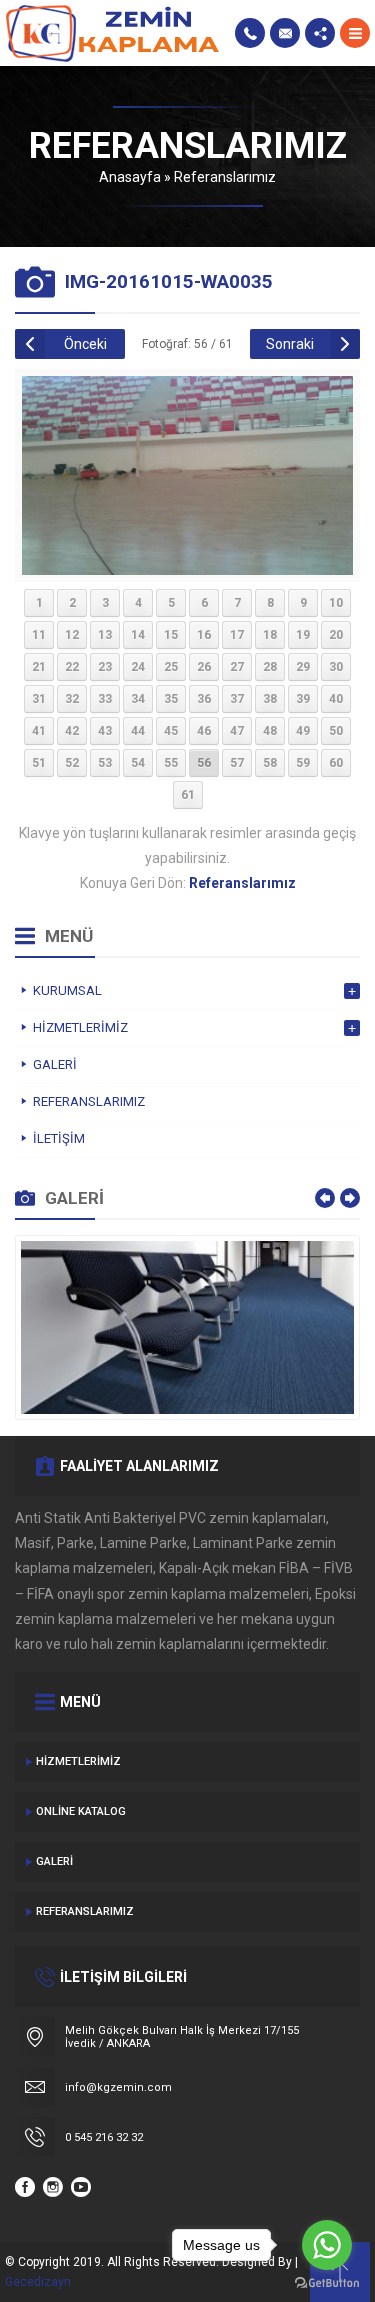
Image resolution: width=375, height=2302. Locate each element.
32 (72, 699)
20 (336, 635)
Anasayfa (130, 177)
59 (303, 763)
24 (138, 667)
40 (336, 699)
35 (171, 699)
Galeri (54, 1861)
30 (336, 667)
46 (204, 731)
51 (39, 763)
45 (171, 731)
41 (39, 731)
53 (105, 763)
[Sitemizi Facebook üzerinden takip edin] (25, 2187)
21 (39, 667)
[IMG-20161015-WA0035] (187, 567)
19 (303, 635)
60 (336, 763)
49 (303, 731)
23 (105, 667)
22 (72, 667)
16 (204, 635)
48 (270, 731)
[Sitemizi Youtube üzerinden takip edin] (81, 2187)
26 (204, 667)
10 (336, 603)
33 (105, 699)
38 (270, 699)
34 (138, 699)
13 (105, 635)
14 (138, 635)
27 (237, 667)
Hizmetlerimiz (78, 1761)
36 (204, 699)
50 (336, 731)
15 (171, 635)
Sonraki (290, 344)
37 (237, 699)
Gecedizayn (38, 2282)
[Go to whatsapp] (327, 2245)
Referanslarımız (225, 177)
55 (171, 763)
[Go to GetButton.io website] (327, 2282)
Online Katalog (81, 1811)
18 (270, 635)
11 (39, 635)
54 (138, 763)
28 (270, 667)
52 (72, 763)
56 (204, 763)
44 (138, 731)
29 (303, 667)
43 (105, 731)
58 (270, 763)
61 (188, 795)
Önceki (85, 344)
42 (72, 731)
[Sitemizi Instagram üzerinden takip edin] (53, 2187)
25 (171, 667)
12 (72, 635)
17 (237, 635)
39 (303, 699)
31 (39, 699)
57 (237, 763)
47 (237, 731)
